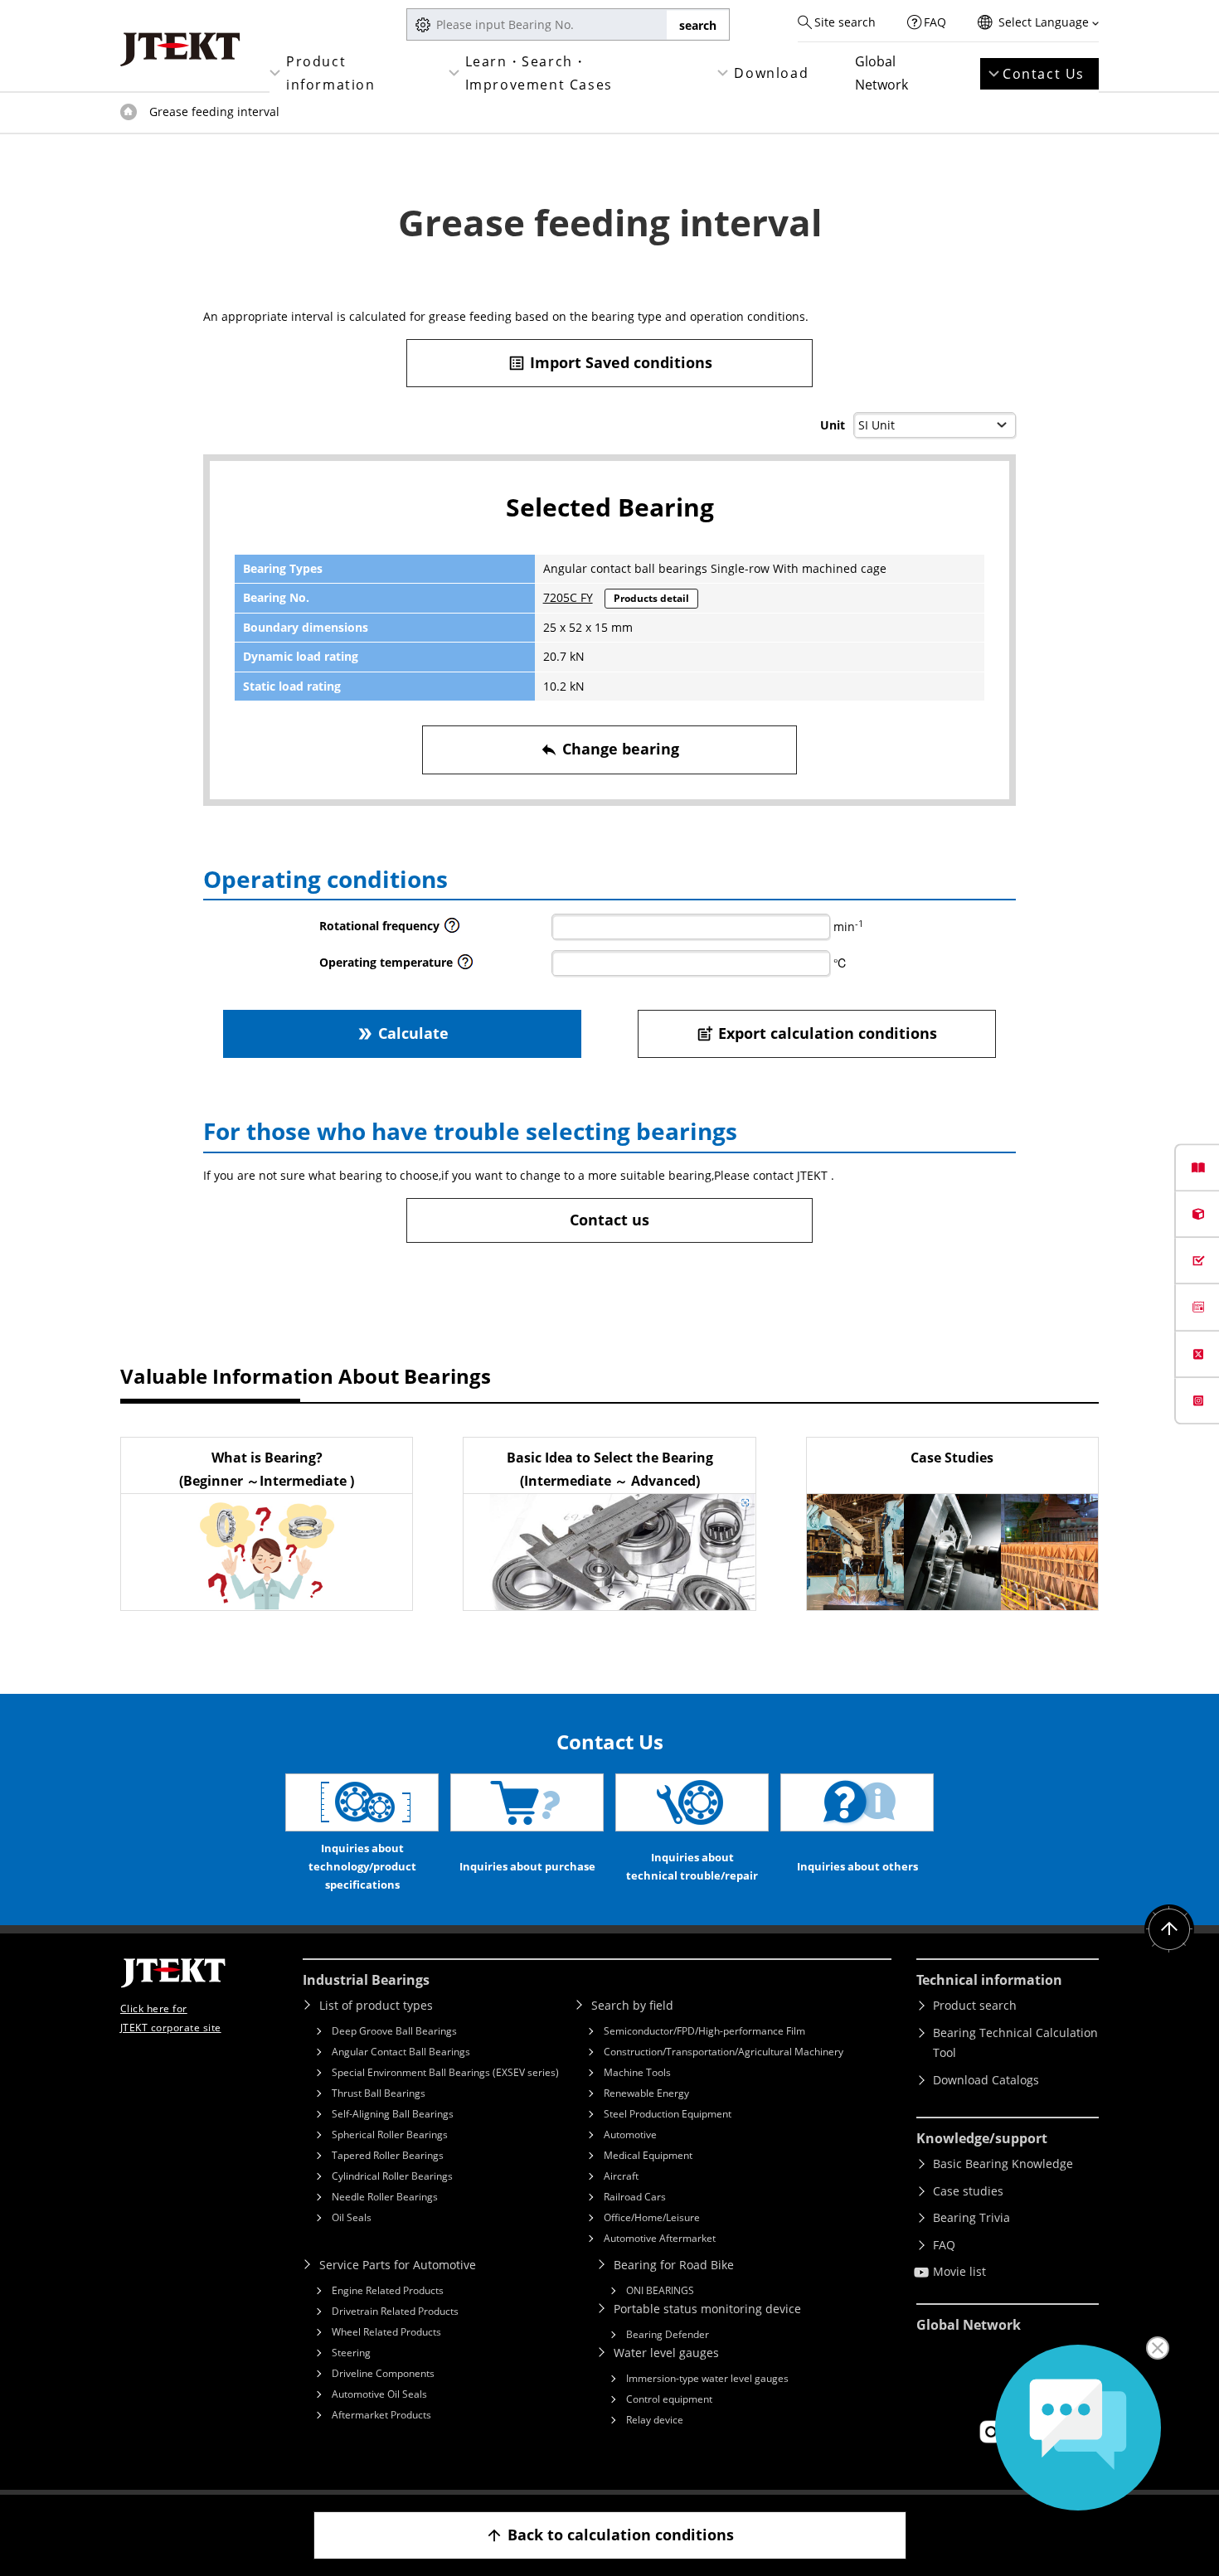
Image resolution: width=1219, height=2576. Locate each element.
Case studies (968, 2191)
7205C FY (568, 597)
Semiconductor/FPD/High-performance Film (704, 2031)
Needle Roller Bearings (385, 2197)
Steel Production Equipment (668, 2114)
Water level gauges (666, 2353)
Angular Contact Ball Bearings (401, 2052)
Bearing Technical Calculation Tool (1015, 2043)
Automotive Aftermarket (660, 2238)
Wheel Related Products (386, 2332)
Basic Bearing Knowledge (1003, 2164)
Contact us (609, 1220)
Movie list (959, 2271)
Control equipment (669, 2399)
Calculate (402, 1033)
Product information (331, 73)
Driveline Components (383, 2373)
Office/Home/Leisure (652, 2217)
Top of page (129, 112)
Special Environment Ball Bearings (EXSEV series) (445, 2072)
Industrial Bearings (366, 1980)
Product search (975, 2005)
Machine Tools (637, 2072)
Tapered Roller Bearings (388, 2155)
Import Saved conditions (610, 362)
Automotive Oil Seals (379, 2394)
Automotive (630, 2135)
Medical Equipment (648, 2155)
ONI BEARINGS (660, 2290)
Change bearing (609, 749)
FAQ (935, 22)
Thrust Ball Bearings (379, 2093)
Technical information (989, 1980)
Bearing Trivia (971, 2217)
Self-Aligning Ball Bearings (393, 2114)
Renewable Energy (646, 2093)
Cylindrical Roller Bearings (392, 2176)
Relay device (655, 2420)
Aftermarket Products (381, 2415)
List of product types (376, 2005)
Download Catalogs (986, 2080)
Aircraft (621, 2176)
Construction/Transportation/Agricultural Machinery (724, 2052)
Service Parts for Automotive (398, 2265)
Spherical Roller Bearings (390, 2135)
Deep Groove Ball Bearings (394, 2031)
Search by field (632, 2005)
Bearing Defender (668, 2334)
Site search (845, 22)
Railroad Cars (635, 2197)
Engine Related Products (388, 2290)
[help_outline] (452, 930)
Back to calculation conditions (609, 2535)
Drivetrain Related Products (395, 2311)
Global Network (881, 73)
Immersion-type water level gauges (707, 2378)
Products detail (651, 598)
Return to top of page (1169, 1929)
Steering (351, 2353)
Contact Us (1044, 74)
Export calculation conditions (816, 1033)
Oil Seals (352, 2217)
